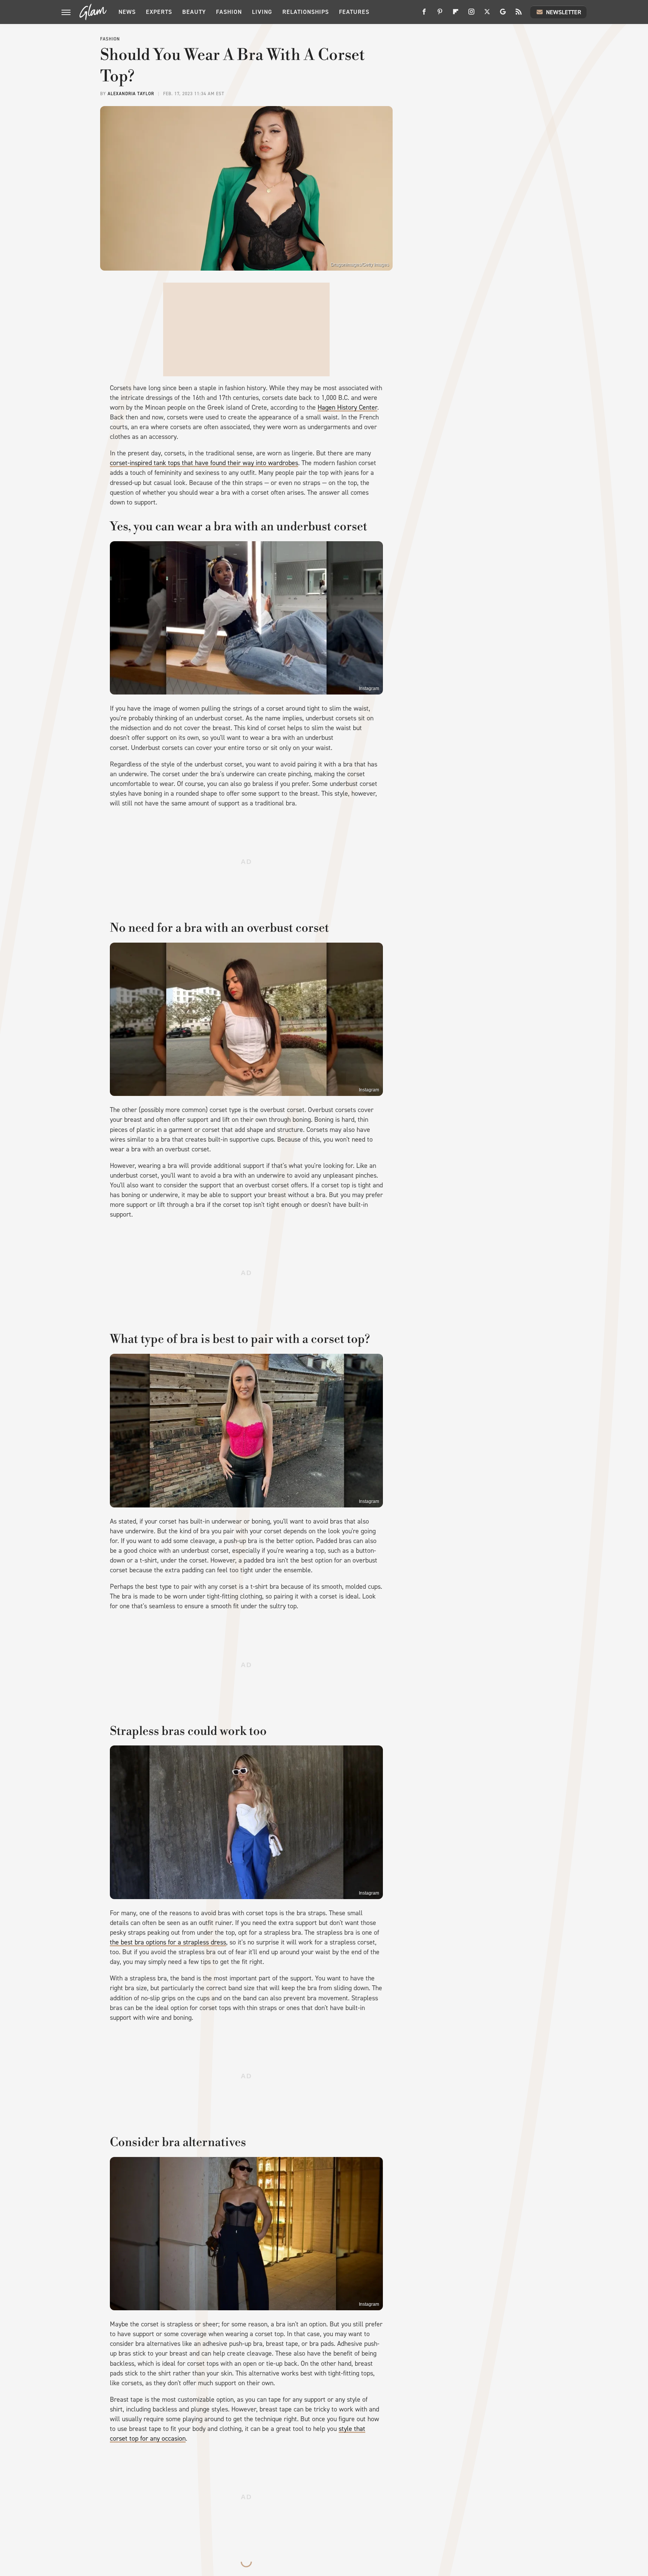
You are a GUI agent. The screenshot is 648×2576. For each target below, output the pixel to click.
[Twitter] (487, 14)
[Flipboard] (456, 14)
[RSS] (519, 14)
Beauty (194, 12)
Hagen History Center (347, 407)
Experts (159, 12)
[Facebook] (424, 14)
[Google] (503, 14)
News (127, 12)
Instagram (369, 689)
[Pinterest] (440, 14)
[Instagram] (471, 14)
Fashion (229, 12)
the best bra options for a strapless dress (168, 1942)
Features (354, 12)
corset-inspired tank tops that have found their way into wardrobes (204, 463)
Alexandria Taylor (131, 94)
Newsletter (564, 12)
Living (262, 12)
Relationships (306, 12)
